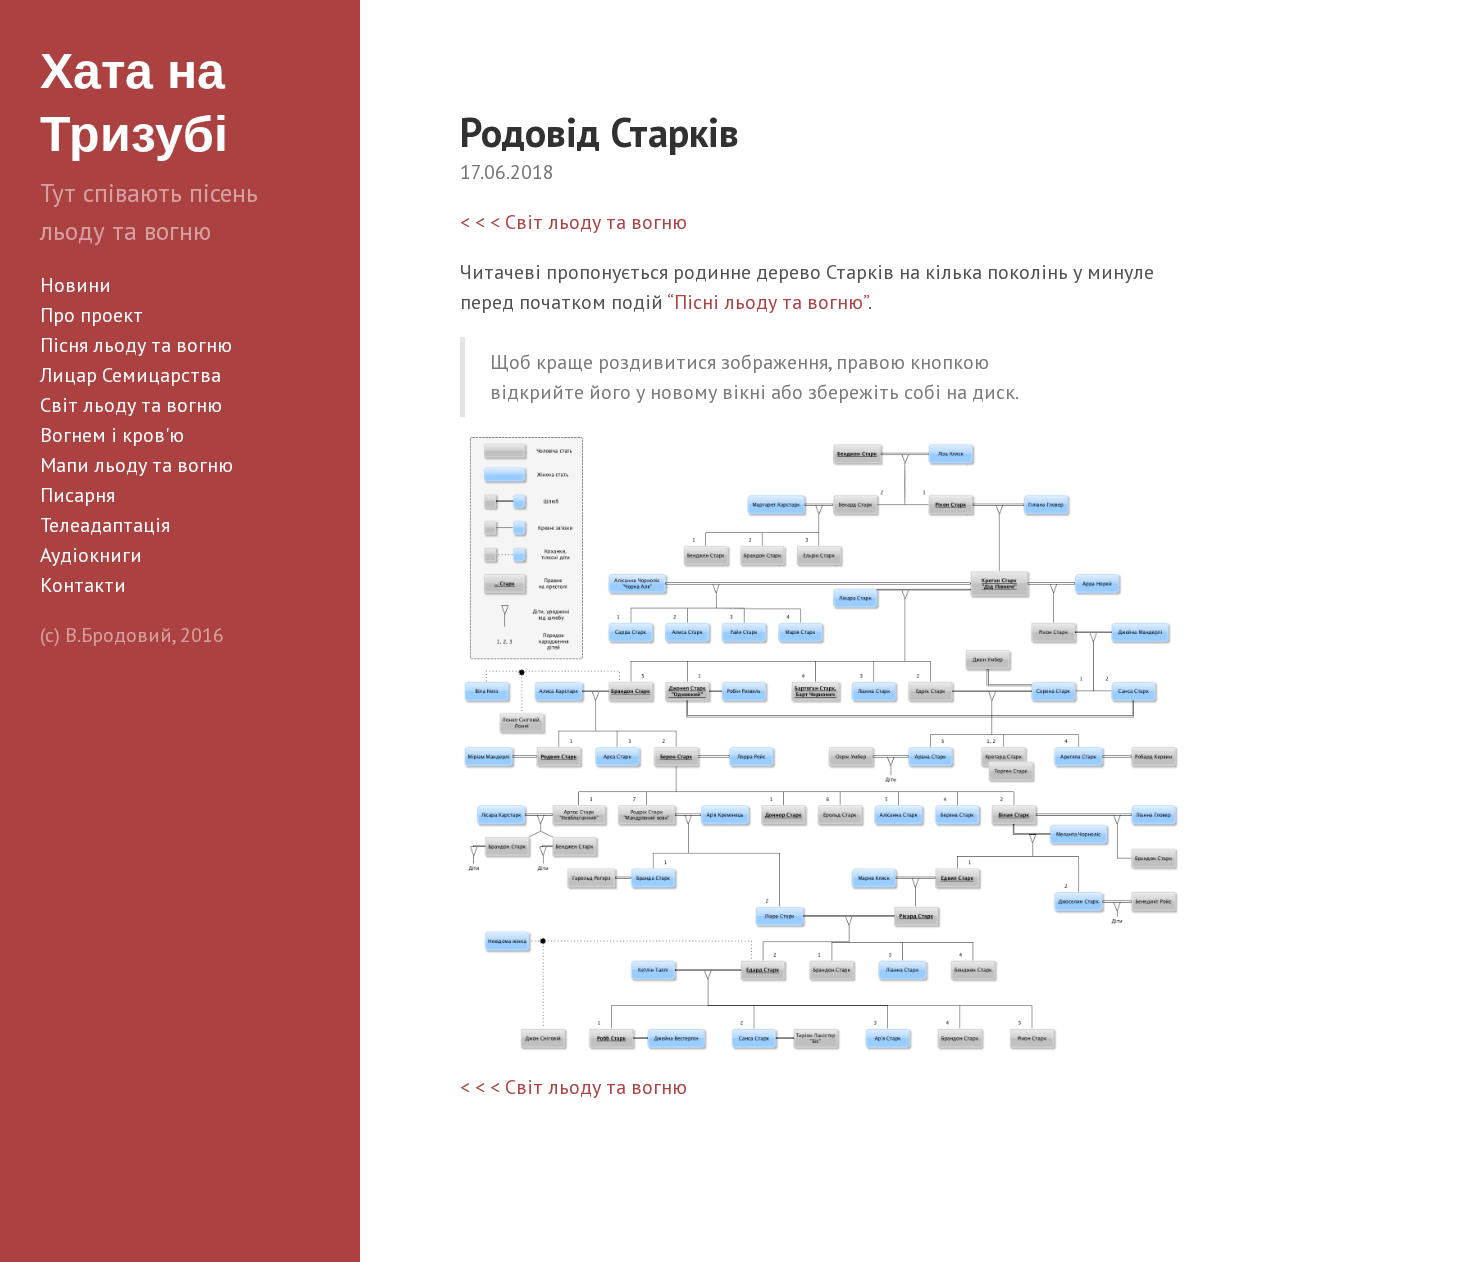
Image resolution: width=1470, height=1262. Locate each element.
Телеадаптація (105, 525)
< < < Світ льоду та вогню (573, 222)
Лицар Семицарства (130, 375)
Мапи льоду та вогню (136, 465)
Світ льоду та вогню (131, 405)
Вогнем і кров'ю (112, 435)
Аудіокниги (91, 555)
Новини (75, 285)
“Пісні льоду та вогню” (767, 302)
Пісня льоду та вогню (136, 345)
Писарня (77, 495)
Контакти (83, 585)
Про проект (91, 315)
